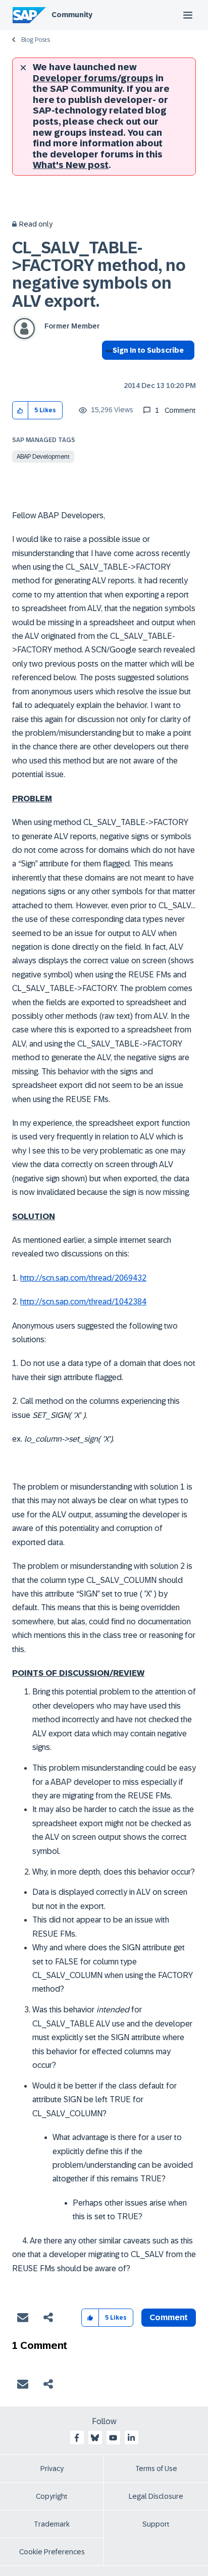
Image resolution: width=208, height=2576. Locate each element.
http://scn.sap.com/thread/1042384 (83, 1302)
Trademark (52, 2524)
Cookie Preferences (52, 2552)
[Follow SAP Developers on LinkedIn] (131, 2438)
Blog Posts (36, 40)
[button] (20, 410)
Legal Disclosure (156, 2496)
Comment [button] (169, 2317)
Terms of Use (156, 2469)
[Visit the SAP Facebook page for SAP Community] (77, 2438)
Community (72, 15)
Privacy (52, 2469)
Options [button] (107, 368)
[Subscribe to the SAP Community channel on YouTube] (113, 2438)
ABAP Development (43, 457)
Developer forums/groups (93, 78)
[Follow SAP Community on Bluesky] (95, 2438)
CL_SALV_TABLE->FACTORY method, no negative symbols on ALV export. (99, 275)
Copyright (52, 2496)
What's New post (71, 165)
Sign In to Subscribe (148, 350)
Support (156, 2524)
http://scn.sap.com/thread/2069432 (83, 1278)
